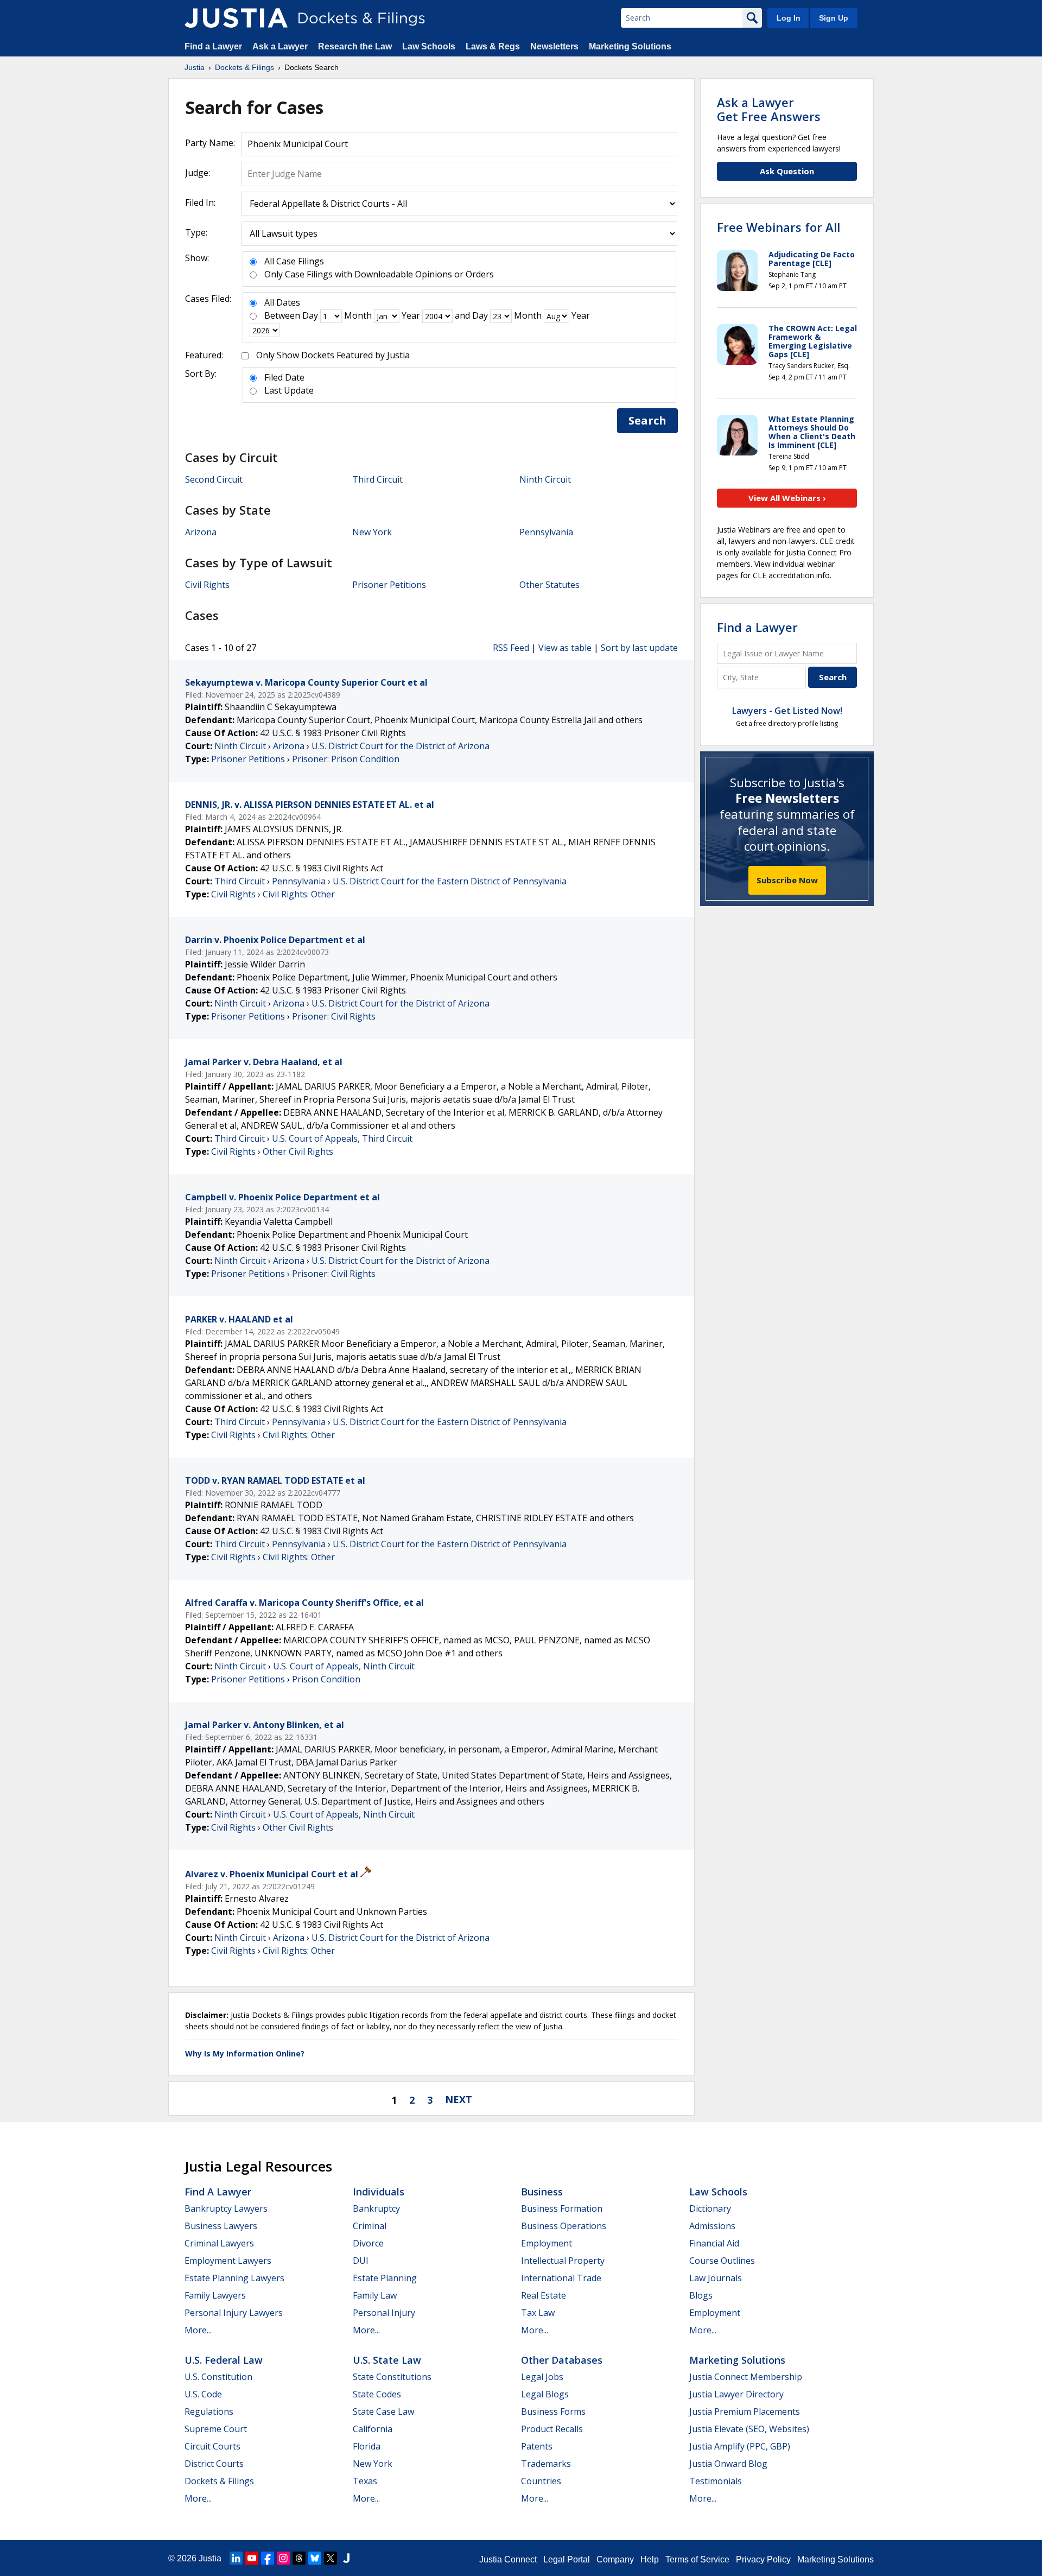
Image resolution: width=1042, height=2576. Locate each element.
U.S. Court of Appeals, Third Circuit (342, 1138)
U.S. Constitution (218, 2377)
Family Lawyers (215, 2295)
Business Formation (562, 2208)
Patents (537, 2446)
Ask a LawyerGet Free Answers (769, 109)
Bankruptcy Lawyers (226, 2208)
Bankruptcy (376, 2208)
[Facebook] (268, 2558)
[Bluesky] (315, 2558)
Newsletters (554, 46)
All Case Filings (294, 261)
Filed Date (284, 377)
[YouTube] (252, 2558)
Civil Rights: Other (299, 894)
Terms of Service (697, 2559)
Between (282, 315)
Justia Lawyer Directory (736, 2394)
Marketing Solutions (630, 46)
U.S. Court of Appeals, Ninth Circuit (344, 1666)
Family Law (375, 2295)
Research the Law (355, 46)
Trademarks (546, 2464)
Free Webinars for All (779, 227)
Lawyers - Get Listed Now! (787, 711)
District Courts (214, 2464)
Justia (210, 2558)
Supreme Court (216, 2429)
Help (650, 2559)
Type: (196, 232)
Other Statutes (549, 585)
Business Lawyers (221, 2226)
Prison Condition (326, 1679)
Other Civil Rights (298, 1151)
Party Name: (210, 143)
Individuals (379, 2192)
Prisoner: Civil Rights (334, 1016)
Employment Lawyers (228, 2261)
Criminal (370, 2226)
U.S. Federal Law (224, 2360)
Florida (367, 2446)
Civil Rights (207, 585)
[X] (331, 2558)
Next (459, 2099)
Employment (547, 2243)
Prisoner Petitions (389, 585)
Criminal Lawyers (219, 2243)
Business (542, 2192)
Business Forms (553, 2412)
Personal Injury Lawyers (234, 2313)
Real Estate (544, 2295)
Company (615, 2559)
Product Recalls (552, 2429)
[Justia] (236, 18)
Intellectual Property (563, 2261)
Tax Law (538, 2313)
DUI (361, 2261)
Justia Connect (508, 2559)
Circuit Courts (212, 2446)
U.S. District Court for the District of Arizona (401, 746)
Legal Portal (567, 2559)
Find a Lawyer (213, 46)
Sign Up (834, 18)
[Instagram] (283, 2558)
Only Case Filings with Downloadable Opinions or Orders (379, 274)
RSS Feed (511, 648)
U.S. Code (203, 2394)
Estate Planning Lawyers (234, 2278)
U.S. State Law (387, 2360)
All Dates (282, 302)
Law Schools (429, 46)
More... (198, 2330)
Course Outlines (722, 2261)
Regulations (209, 2412)
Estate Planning (385, 2278)
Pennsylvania (546, 532)
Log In (789, 18)
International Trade (561, 2278)
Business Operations (564, 2226)
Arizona (201, 532)
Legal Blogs (545, 2394)
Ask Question (787, 171)
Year (411, 315)
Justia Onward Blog (728, 2464)
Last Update (289, 390)
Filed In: (200, 202)
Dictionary (710, 2208)
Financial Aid (714, 2243)
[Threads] (299, 2558)
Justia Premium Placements (745, 2412)
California (373, 2429)
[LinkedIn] (236, 2558)
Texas (365, 2481)
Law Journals (716, 2278)
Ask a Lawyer (281, 46)
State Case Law (383, 2412)
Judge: (198, 173)
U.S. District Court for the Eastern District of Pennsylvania (450, 881)
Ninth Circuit (545, 479)
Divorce (368, 2243)
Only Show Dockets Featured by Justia (333, 355)
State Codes (377, 2394)
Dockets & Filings (219, 2481)
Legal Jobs (542, 2377)
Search (647, 420)
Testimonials (716, 2481)
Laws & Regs (493, 46)
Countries (541, 2481)
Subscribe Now (787, 880)
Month (358, 315)
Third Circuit (377, 479)
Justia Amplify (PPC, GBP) (740, 2446)
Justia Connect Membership (746, 2377)
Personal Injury (384, 2313)
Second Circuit (214, 479)
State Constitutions (392, 2377)
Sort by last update (639, 648)
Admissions (712, 2226)
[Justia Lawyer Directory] (346, 2558)
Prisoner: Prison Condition (346, 759)
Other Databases (562, 2360)
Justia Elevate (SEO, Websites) (749, 2429)
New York (372, 532)
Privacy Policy (763, 2559)
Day (310, 315)
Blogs (701, 2295)
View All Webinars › (787, 498)
